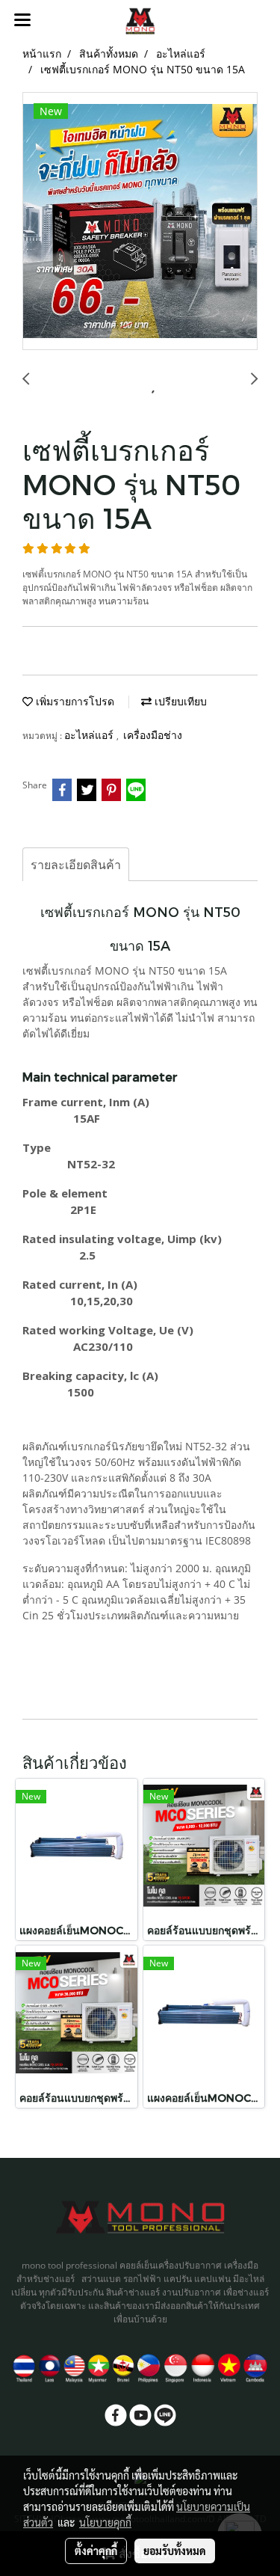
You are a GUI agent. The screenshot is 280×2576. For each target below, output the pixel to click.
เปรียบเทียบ (179, 701)
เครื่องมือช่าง (153, 735)
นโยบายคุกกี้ (105, 2522)
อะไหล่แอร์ (90, 735)
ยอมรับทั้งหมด (175, 2551)
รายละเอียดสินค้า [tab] (76, 865)
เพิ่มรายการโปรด (74, 701)
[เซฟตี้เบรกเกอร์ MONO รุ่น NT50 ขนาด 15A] (140, 222)
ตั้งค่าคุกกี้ (96, 2551)
